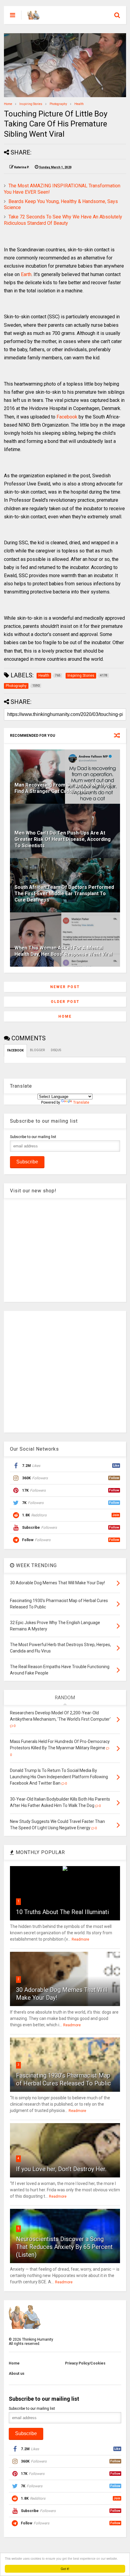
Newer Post (65, 987)
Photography (58, 104)
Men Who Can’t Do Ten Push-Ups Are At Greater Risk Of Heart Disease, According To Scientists (63, 839)
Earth (26, 274)
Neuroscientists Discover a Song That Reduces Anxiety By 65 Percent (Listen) (64, 2247)
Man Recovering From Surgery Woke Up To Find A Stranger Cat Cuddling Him (64, 788)
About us (17, 2374)
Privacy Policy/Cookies (85, 2363)
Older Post (65, 1002)
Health (79, 104)
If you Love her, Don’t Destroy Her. (61, 2169)
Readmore (80, 1939)
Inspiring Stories (31, 104)
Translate (81, 1102)
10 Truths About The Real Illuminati (62, 1912)
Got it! (65, 2569)
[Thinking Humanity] (34, 17)
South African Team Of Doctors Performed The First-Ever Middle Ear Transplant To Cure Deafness (64, 894)
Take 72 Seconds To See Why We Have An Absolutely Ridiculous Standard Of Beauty (63, 220)
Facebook (67, 417)
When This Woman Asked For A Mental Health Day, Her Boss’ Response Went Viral (63, 951)
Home (8, 104)
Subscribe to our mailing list (33, 1137)
